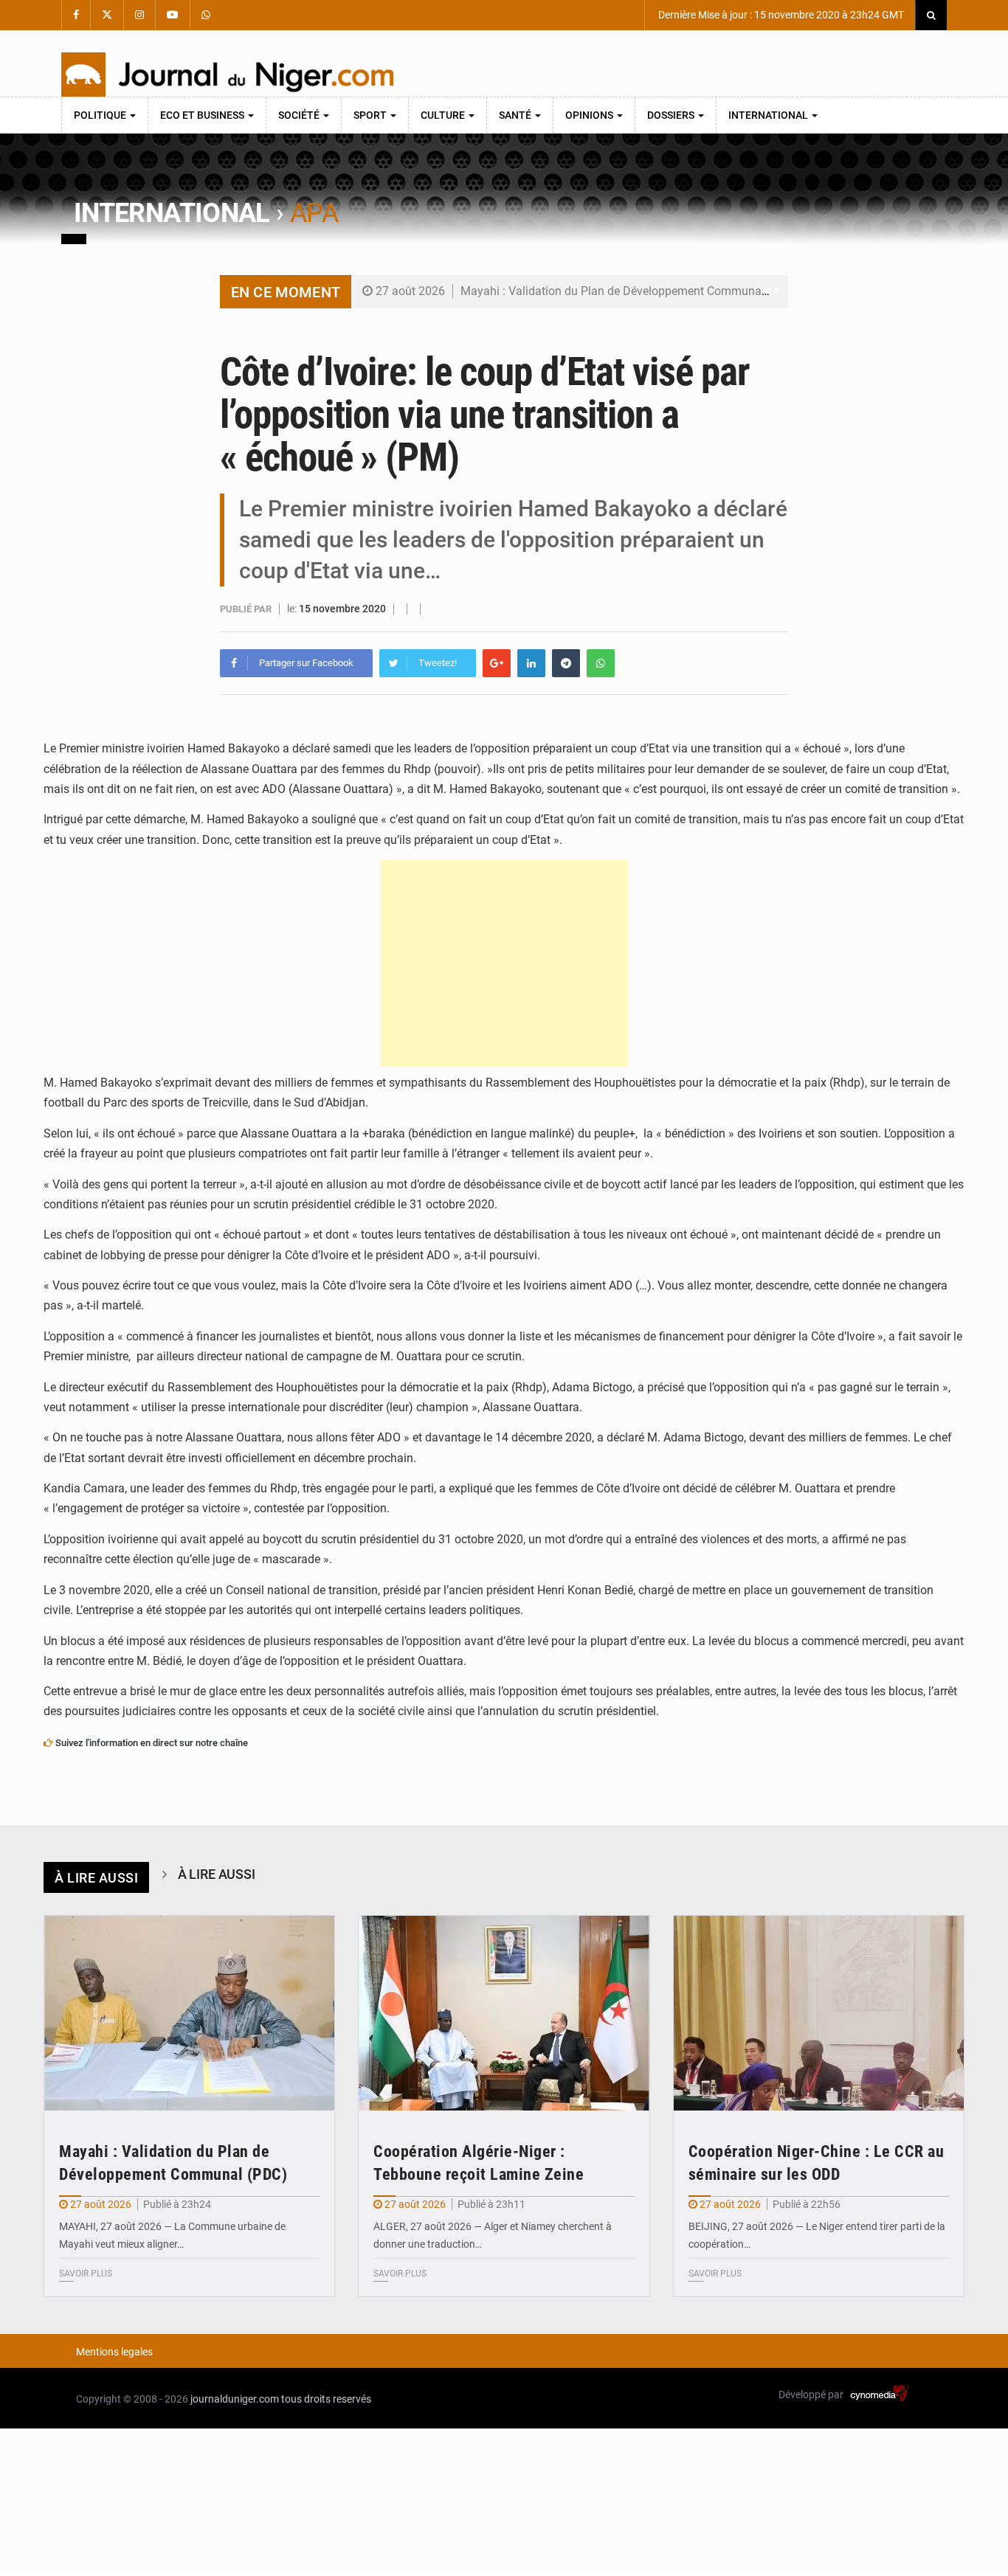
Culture (444, 115)
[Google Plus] (497, 663)
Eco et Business (203, 115)
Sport (371, 115)
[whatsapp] (601, 663)
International (769, 115)
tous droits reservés (326, 2399)
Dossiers (672, 115)
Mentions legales (114, 2352)
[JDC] (227, 75)
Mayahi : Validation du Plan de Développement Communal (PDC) (629, 291)
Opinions (590, 115)
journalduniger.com (235, 2399)
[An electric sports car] (189, 2013)
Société (300, 115)
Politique (101, 115)
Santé (516, 115)
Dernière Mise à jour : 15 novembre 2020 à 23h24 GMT (780, 15)
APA (314, 213)
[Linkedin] (531, 663)
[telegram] (566, 663)
